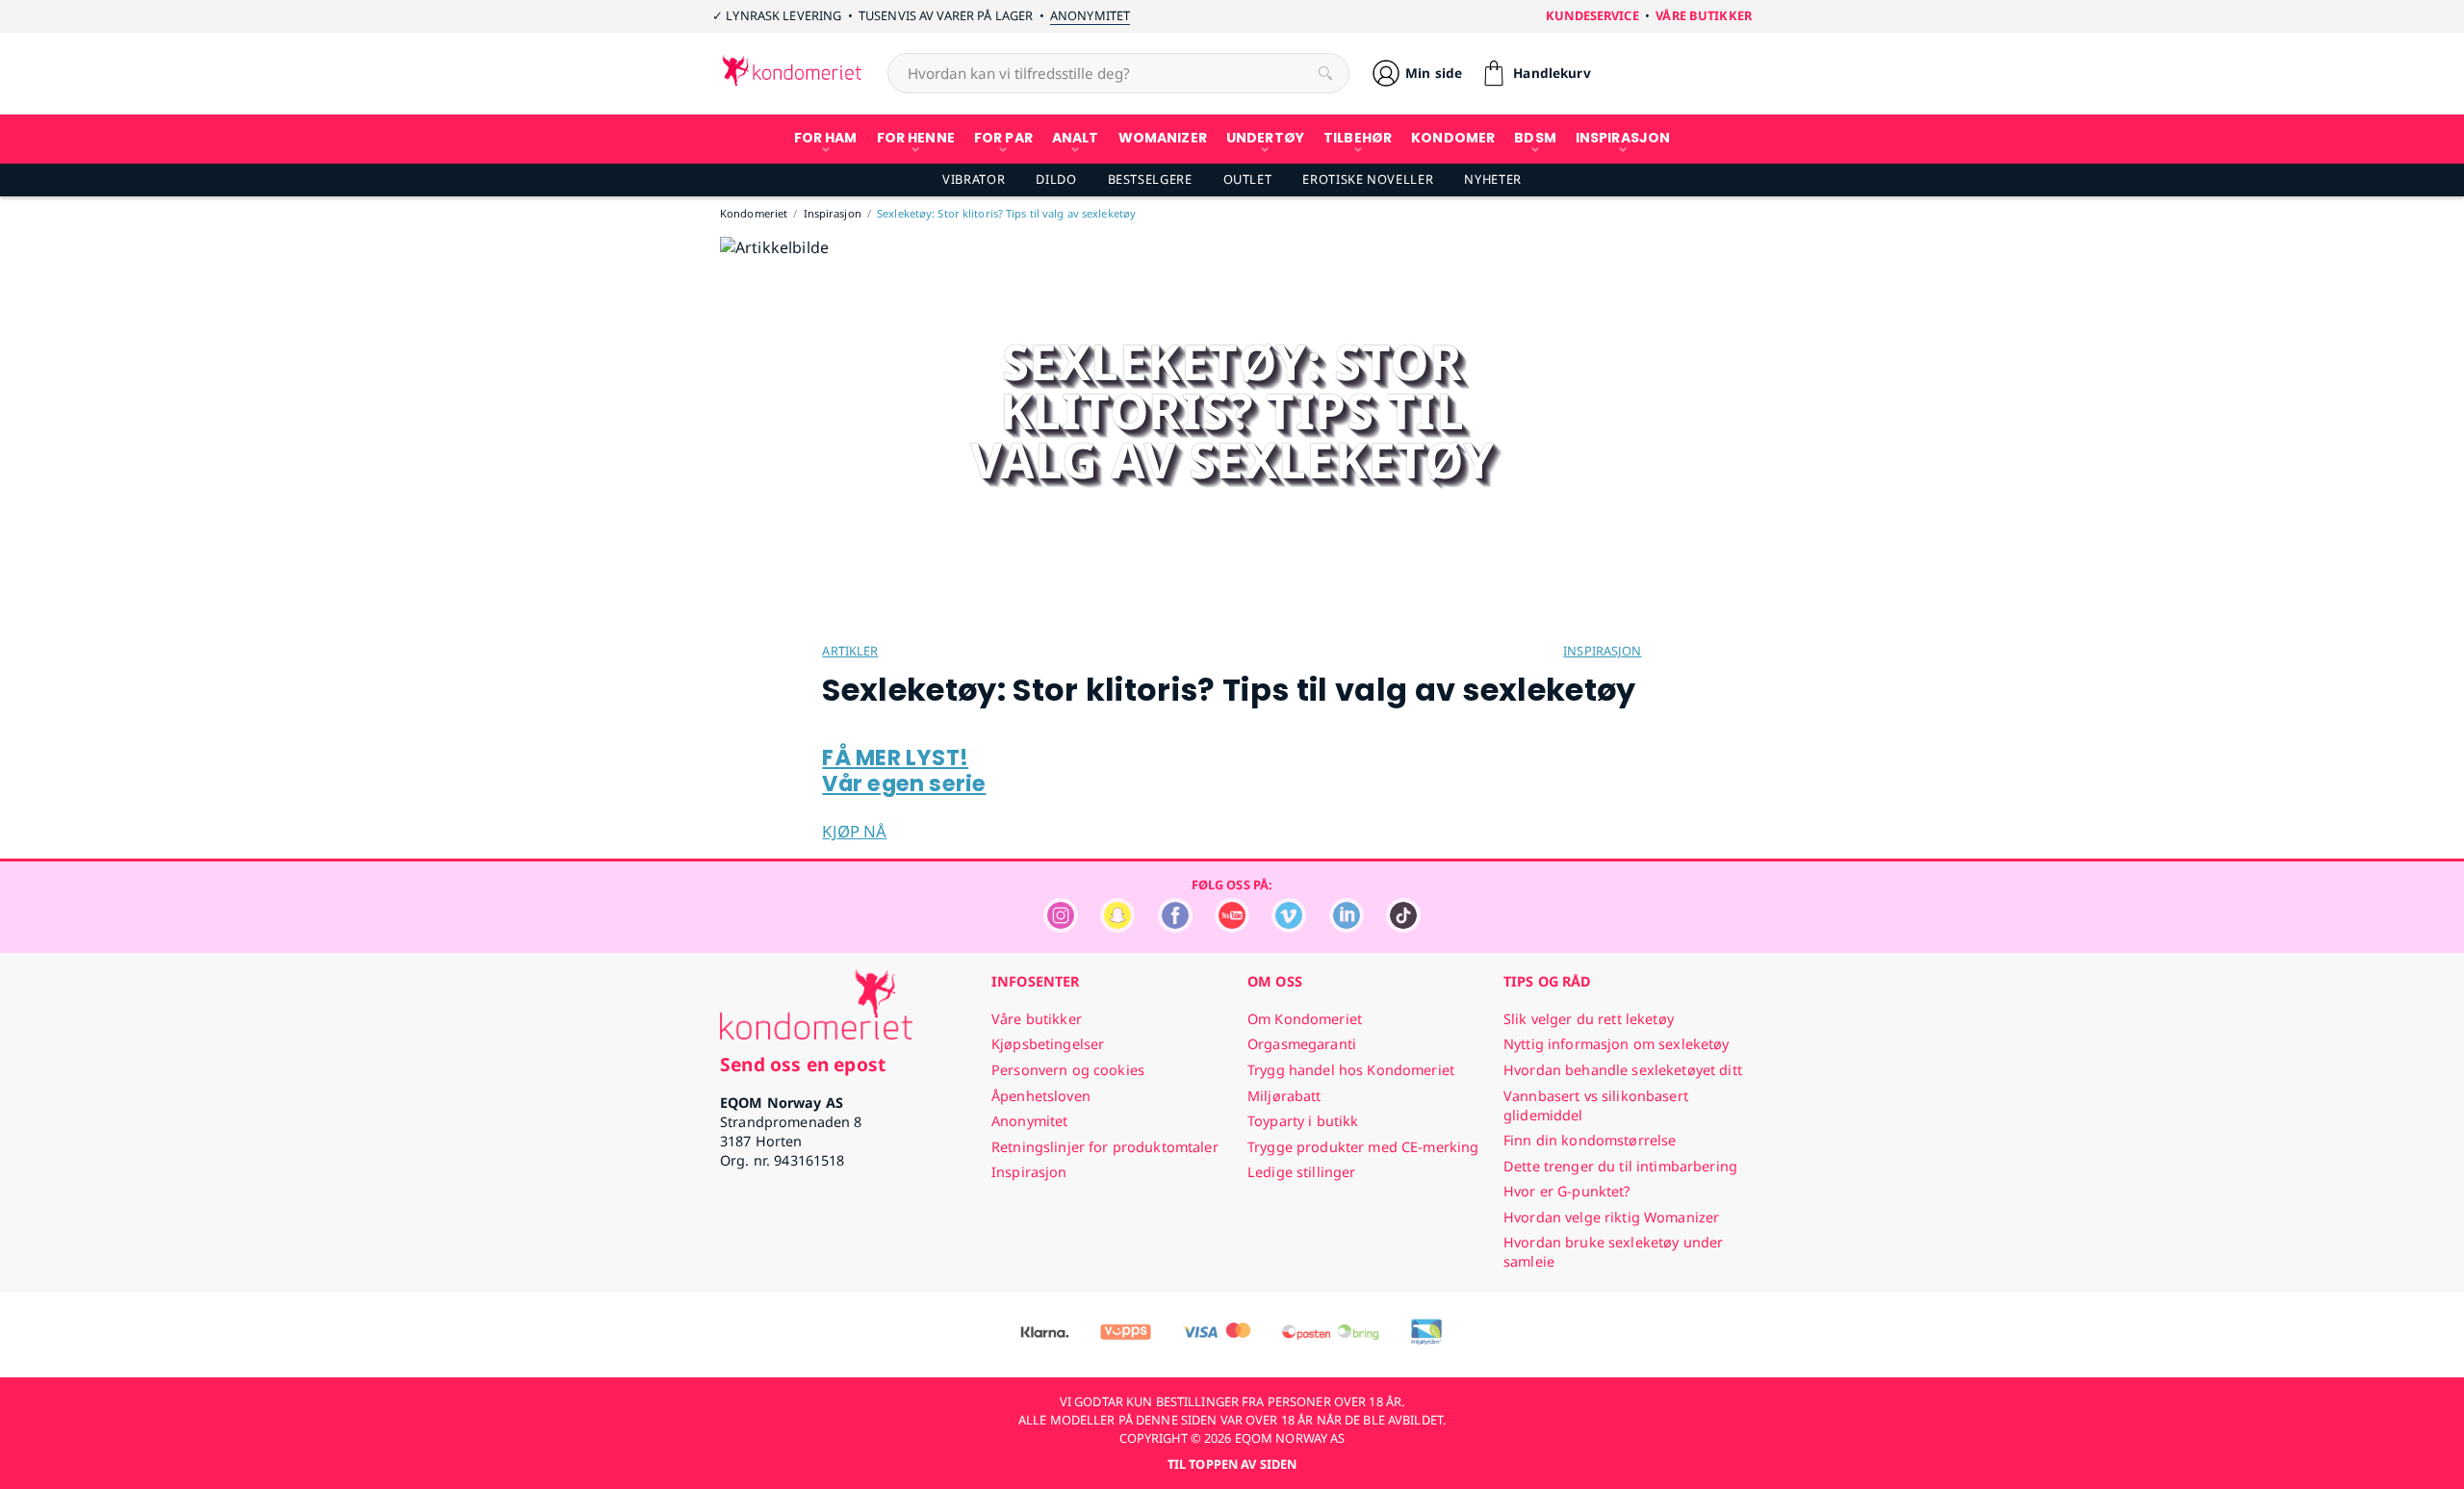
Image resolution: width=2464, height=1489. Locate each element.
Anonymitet (1090, 15)
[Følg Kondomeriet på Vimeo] (1289, 927)
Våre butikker (1704, 15)
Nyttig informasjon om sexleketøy (1617, 1044)
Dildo (1056, 179)
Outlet (1248, 179)
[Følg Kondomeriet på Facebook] (1175, 927)
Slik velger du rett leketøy (1589, 1019)
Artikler (850, 651)
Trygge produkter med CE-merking (1363, 1147)
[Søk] (1325, 73)
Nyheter (1492, 179)
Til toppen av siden (1232, 1464)
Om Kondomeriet (1305, 1019)
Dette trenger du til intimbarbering (1620, 1166)
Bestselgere (1150, 179)
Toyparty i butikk (1303, 1121)
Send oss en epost (803, 1064)
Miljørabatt (1284, 1096)
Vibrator (974, 179)
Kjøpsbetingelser (1048, 1044)
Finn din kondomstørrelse (1590, 1140)
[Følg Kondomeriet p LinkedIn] (1347, 927)
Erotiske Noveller (1368, 179)
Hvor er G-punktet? (1567, 1191)
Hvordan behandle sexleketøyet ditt (1623, 1070)
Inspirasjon (1602, 651)
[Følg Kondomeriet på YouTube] (1232, 927)
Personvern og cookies (1068, 1070)
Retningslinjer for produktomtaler (1105, 1147)
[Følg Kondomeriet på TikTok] (1403, 927)
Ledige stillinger (1301, 1172)
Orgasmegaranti (1302, 1044)
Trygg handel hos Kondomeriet (1351, 1070)
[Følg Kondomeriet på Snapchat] (1117, 927)
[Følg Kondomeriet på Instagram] (1061, 927)
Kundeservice (1592, 15)
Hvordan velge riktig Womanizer (1611, 1217)
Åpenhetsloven (1041, 1096)
